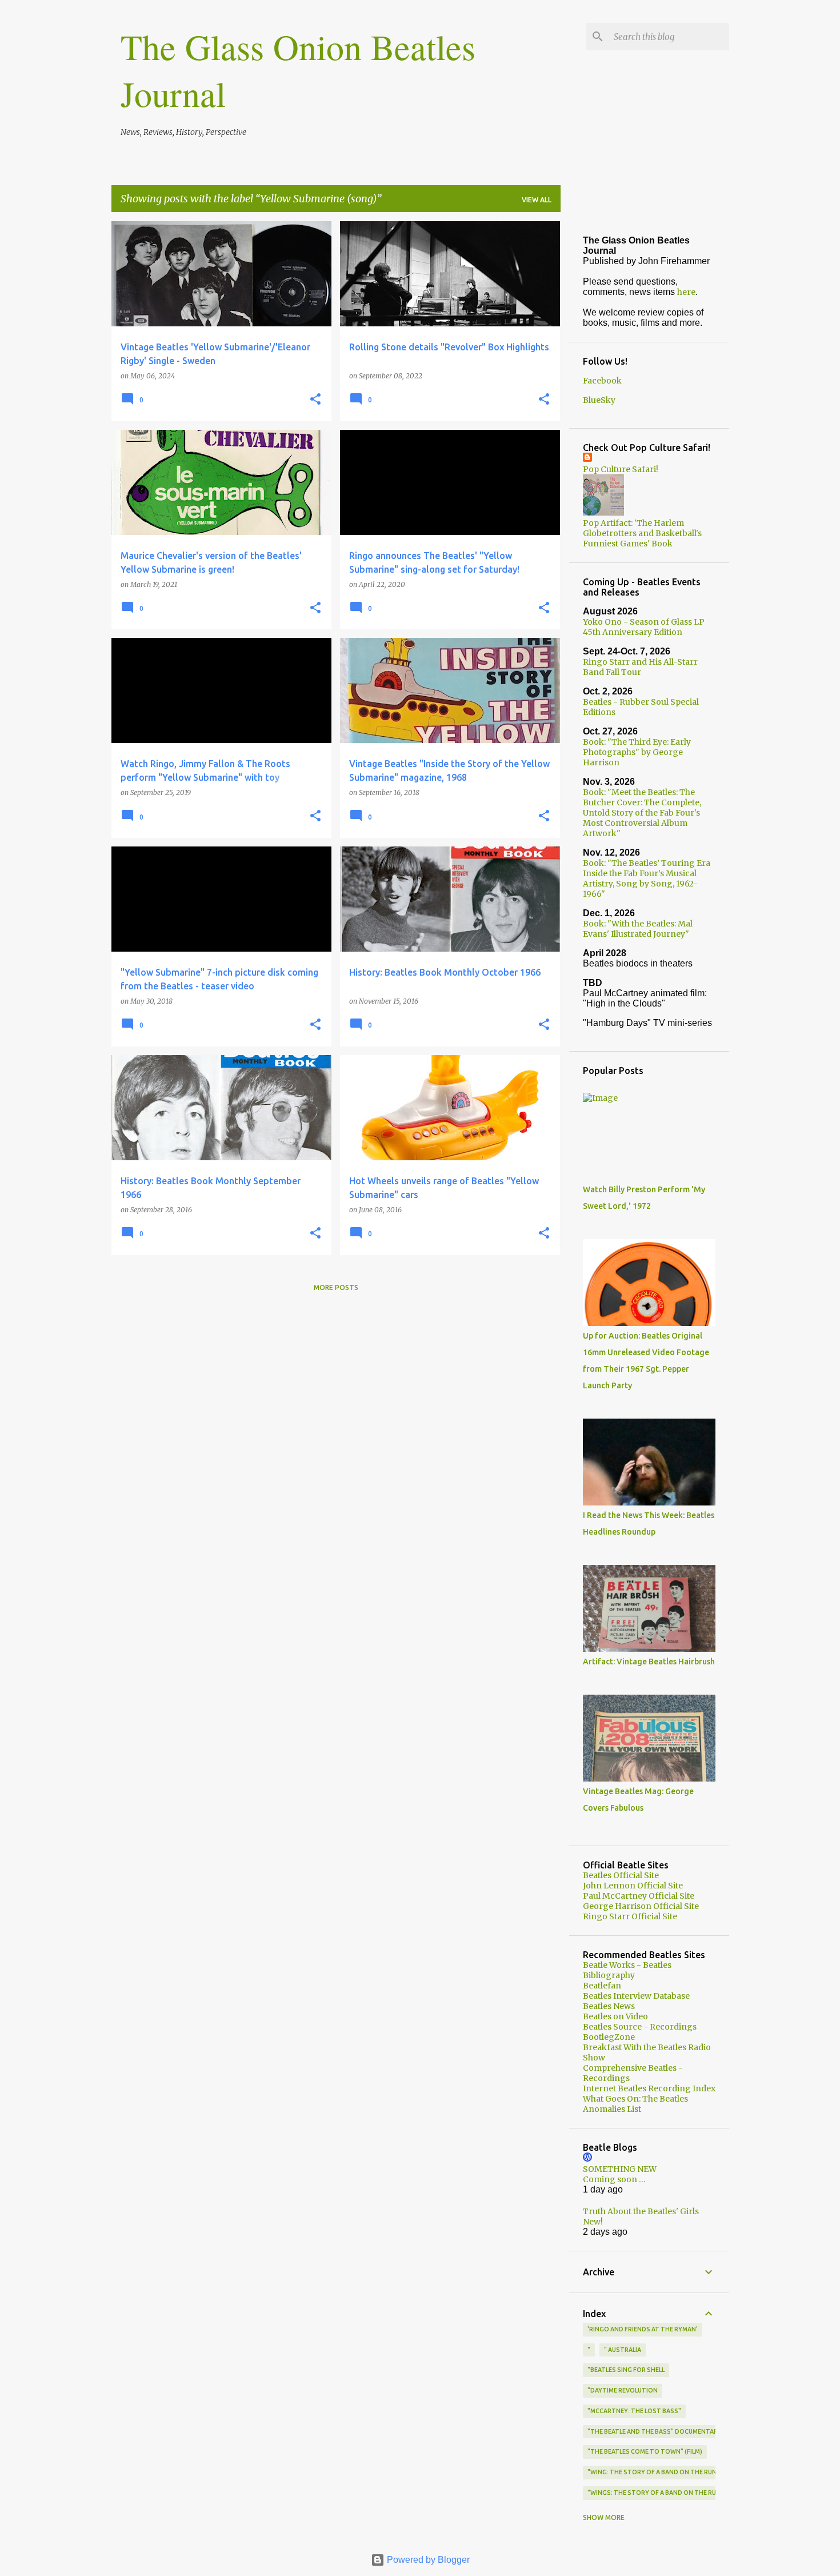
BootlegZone (609, 2037)
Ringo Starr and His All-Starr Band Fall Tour (640, 667)
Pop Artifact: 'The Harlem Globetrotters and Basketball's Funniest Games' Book (642, 533)
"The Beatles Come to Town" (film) (645, 2451)
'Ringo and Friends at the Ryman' (643, 2329)
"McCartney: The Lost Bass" (634, 2411)
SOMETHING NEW (620, 2169)
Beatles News (609, 2006)
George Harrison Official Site (641, 1906)
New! (593, 2222)
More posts (336, 1287)
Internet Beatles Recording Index (649, 2088)
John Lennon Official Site (633, 1886)
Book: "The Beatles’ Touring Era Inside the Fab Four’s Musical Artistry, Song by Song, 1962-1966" (647, 878)
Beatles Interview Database (636, 1996)
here (686, 292)
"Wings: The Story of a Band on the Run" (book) (667, 2493)
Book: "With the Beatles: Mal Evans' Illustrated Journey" (638, 929)
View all (537, 200)
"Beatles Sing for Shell (626, 2370)
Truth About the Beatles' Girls (641, 2211)
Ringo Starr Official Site (630, 1916)
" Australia (623, 2350)
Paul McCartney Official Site (639, 1896)
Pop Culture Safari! (621, 469)
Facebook (602, 381)
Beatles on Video (615, 2016)
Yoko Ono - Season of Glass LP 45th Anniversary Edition (644, 627)
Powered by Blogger (427, 2560)
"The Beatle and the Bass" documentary (655, 2431)
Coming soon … (614, 2179)
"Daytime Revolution (623, 2390)
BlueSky (599, 400)
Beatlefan (602, 1986)
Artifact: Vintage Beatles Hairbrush (649, 1662)
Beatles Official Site (621, 1875)
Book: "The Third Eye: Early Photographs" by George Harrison (637, 752)
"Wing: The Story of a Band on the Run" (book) (665, 2472)
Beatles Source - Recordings (640, 2027)
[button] (315, 400)
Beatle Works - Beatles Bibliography (627, 1970)
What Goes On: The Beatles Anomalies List (635, 2104)
